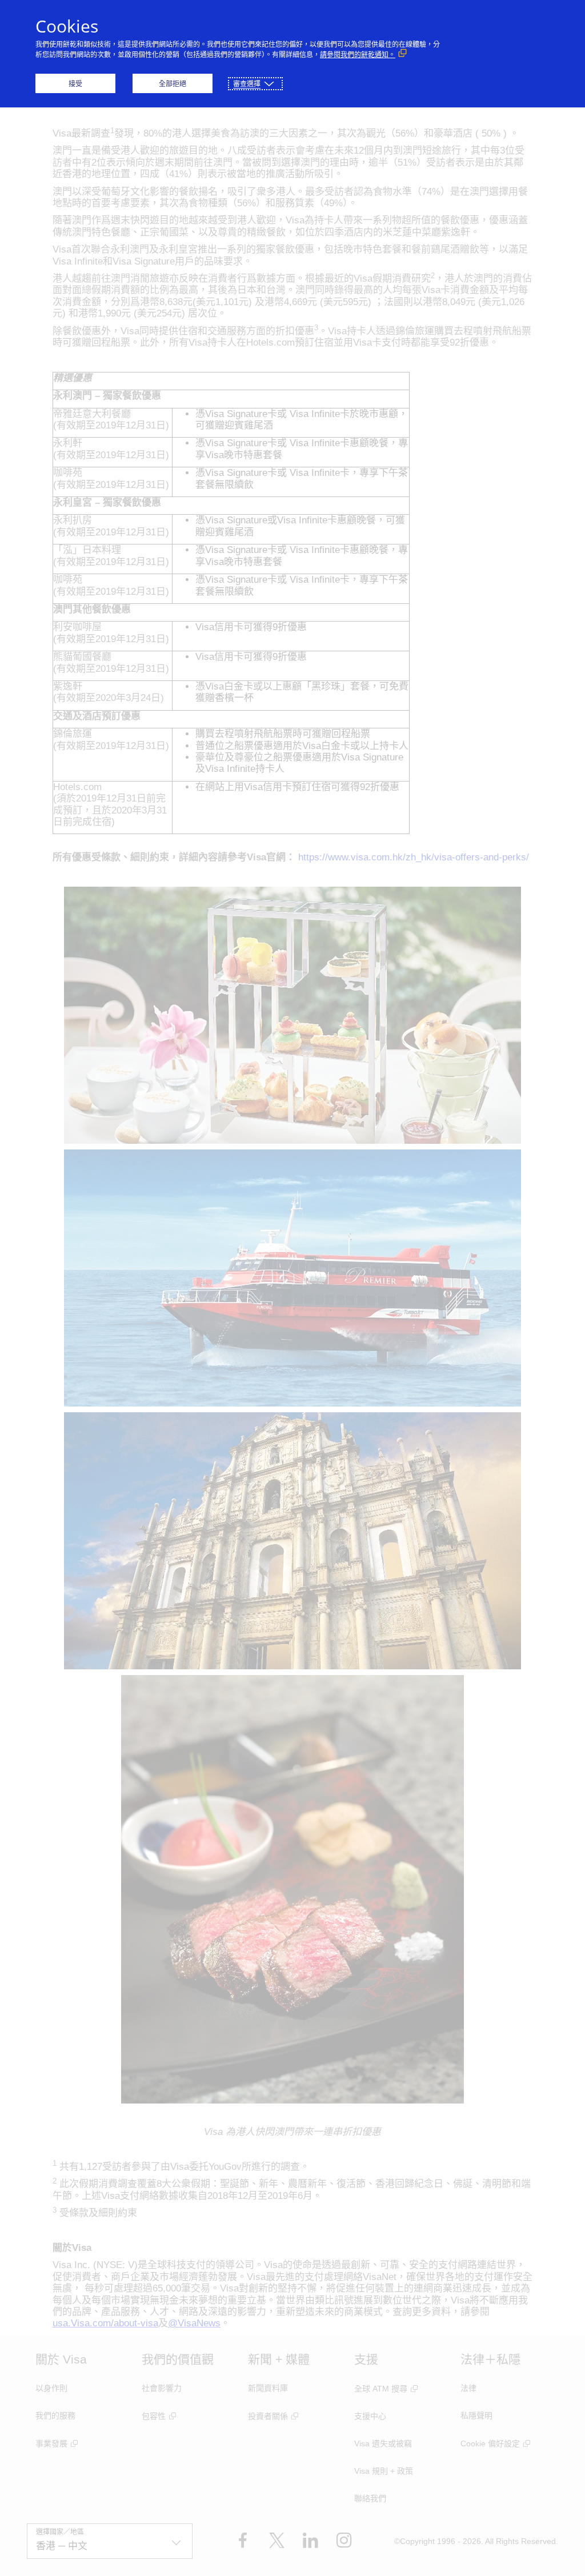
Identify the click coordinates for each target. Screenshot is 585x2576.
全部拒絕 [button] (173, 84)
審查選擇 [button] (247, 84)
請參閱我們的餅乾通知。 (358, 55)
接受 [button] (75, 84)
